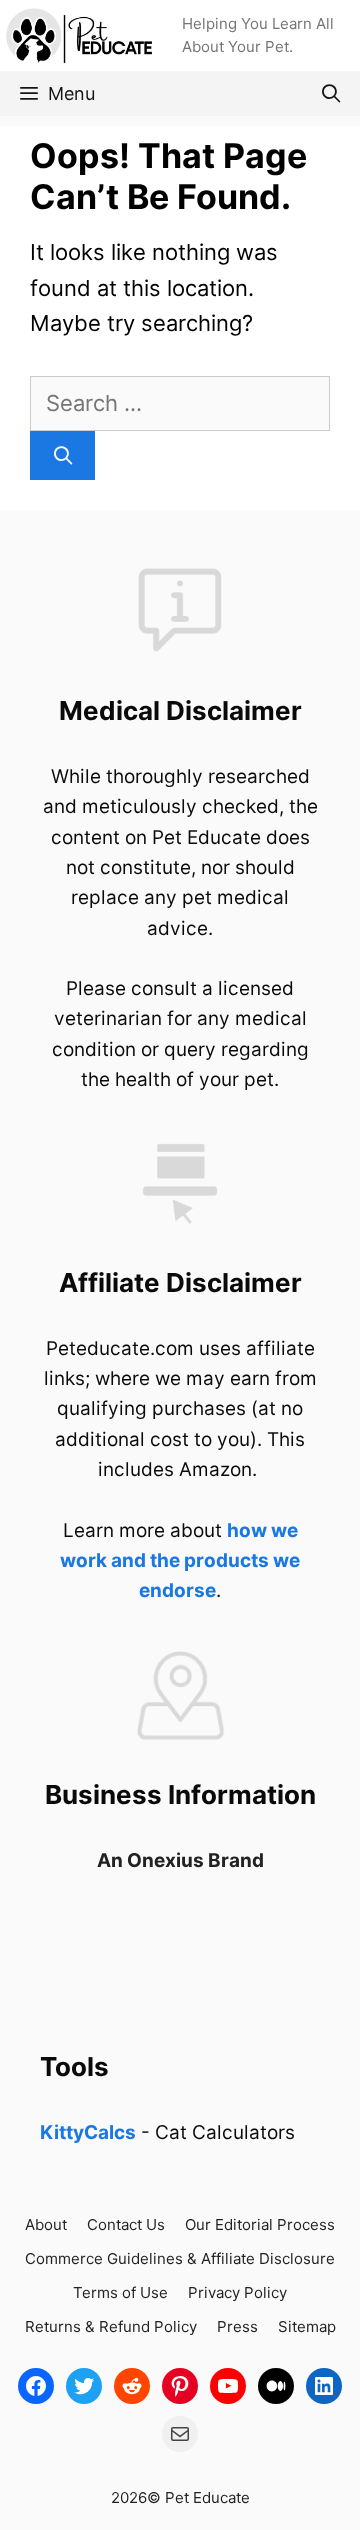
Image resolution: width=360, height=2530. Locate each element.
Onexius (167, 1860)
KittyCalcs (88, 2132)
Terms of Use (120, 2292)
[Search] (62, 455)
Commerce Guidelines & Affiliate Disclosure (180, 2258)
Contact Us (126, 2224)
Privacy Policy (237, 2292)
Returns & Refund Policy (111, 2326)
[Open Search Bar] (331, 93)
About (46, 2224)
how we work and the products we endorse (180, 1561)
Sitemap (307, 2326)
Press (237, 2326)
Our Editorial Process (260, 2224)
